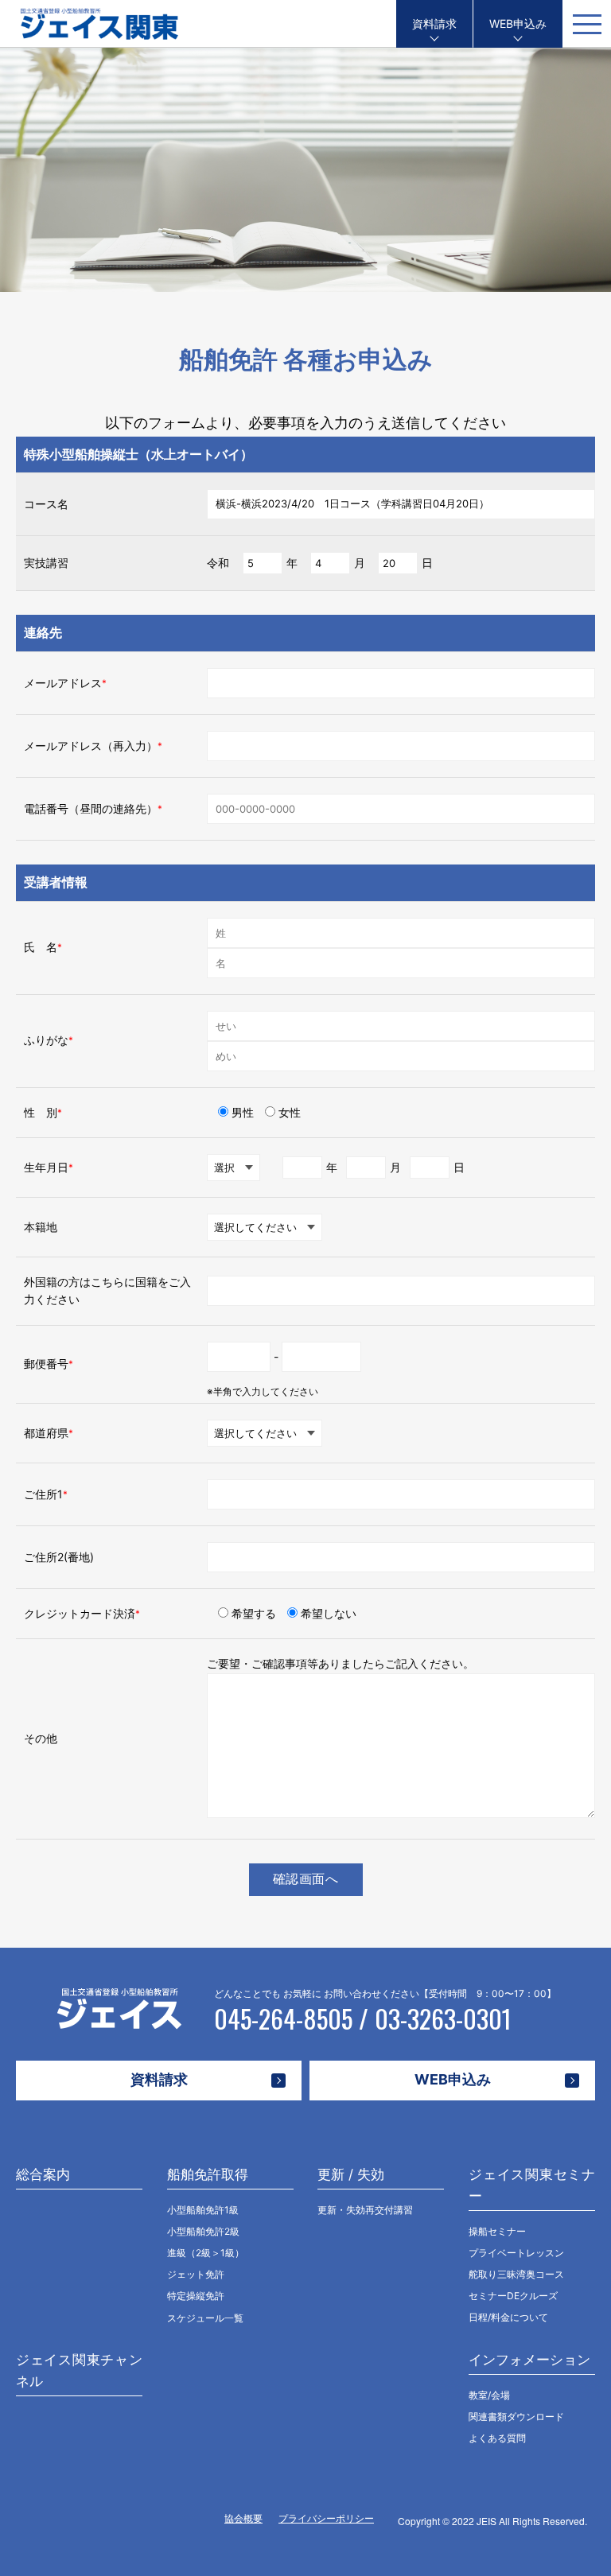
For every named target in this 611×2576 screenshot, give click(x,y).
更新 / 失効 (351, 2174)
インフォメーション (529, 2360)
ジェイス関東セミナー (532, 2185)
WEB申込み (518, 23)
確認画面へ (306, 1879)
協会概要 (243, 2518)
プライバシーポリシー (326, 2518)
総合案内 (43, 2174)
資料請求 (434, 23)
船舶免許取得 (208, 2174)
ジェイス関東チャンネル (79, 2370)
